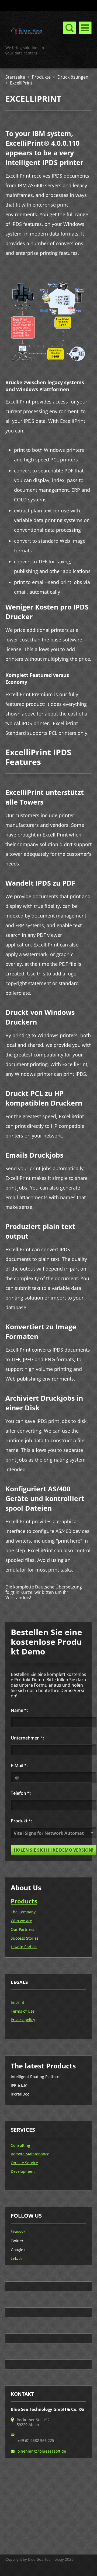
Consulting (20, 2145)
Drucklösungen (73, 77)
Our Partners (22, 1929)
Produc (21, 1901)
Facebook (18, 2231)
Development (23, 2171)
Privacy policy (23, 2020)
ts (34, 1901)
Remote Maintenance (30, 2154)
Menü (85, 28)
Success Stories (25, 1938)
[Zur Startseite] (27, 32)
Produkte (41, 77)
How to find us (24, 1947)
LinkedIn (17, 2258)
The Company (23, 1912)
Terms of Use (23, 2011)
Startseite (15, 77)
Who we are (21, 1921)
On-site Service (24, 2163)
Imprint (18, 2002)
